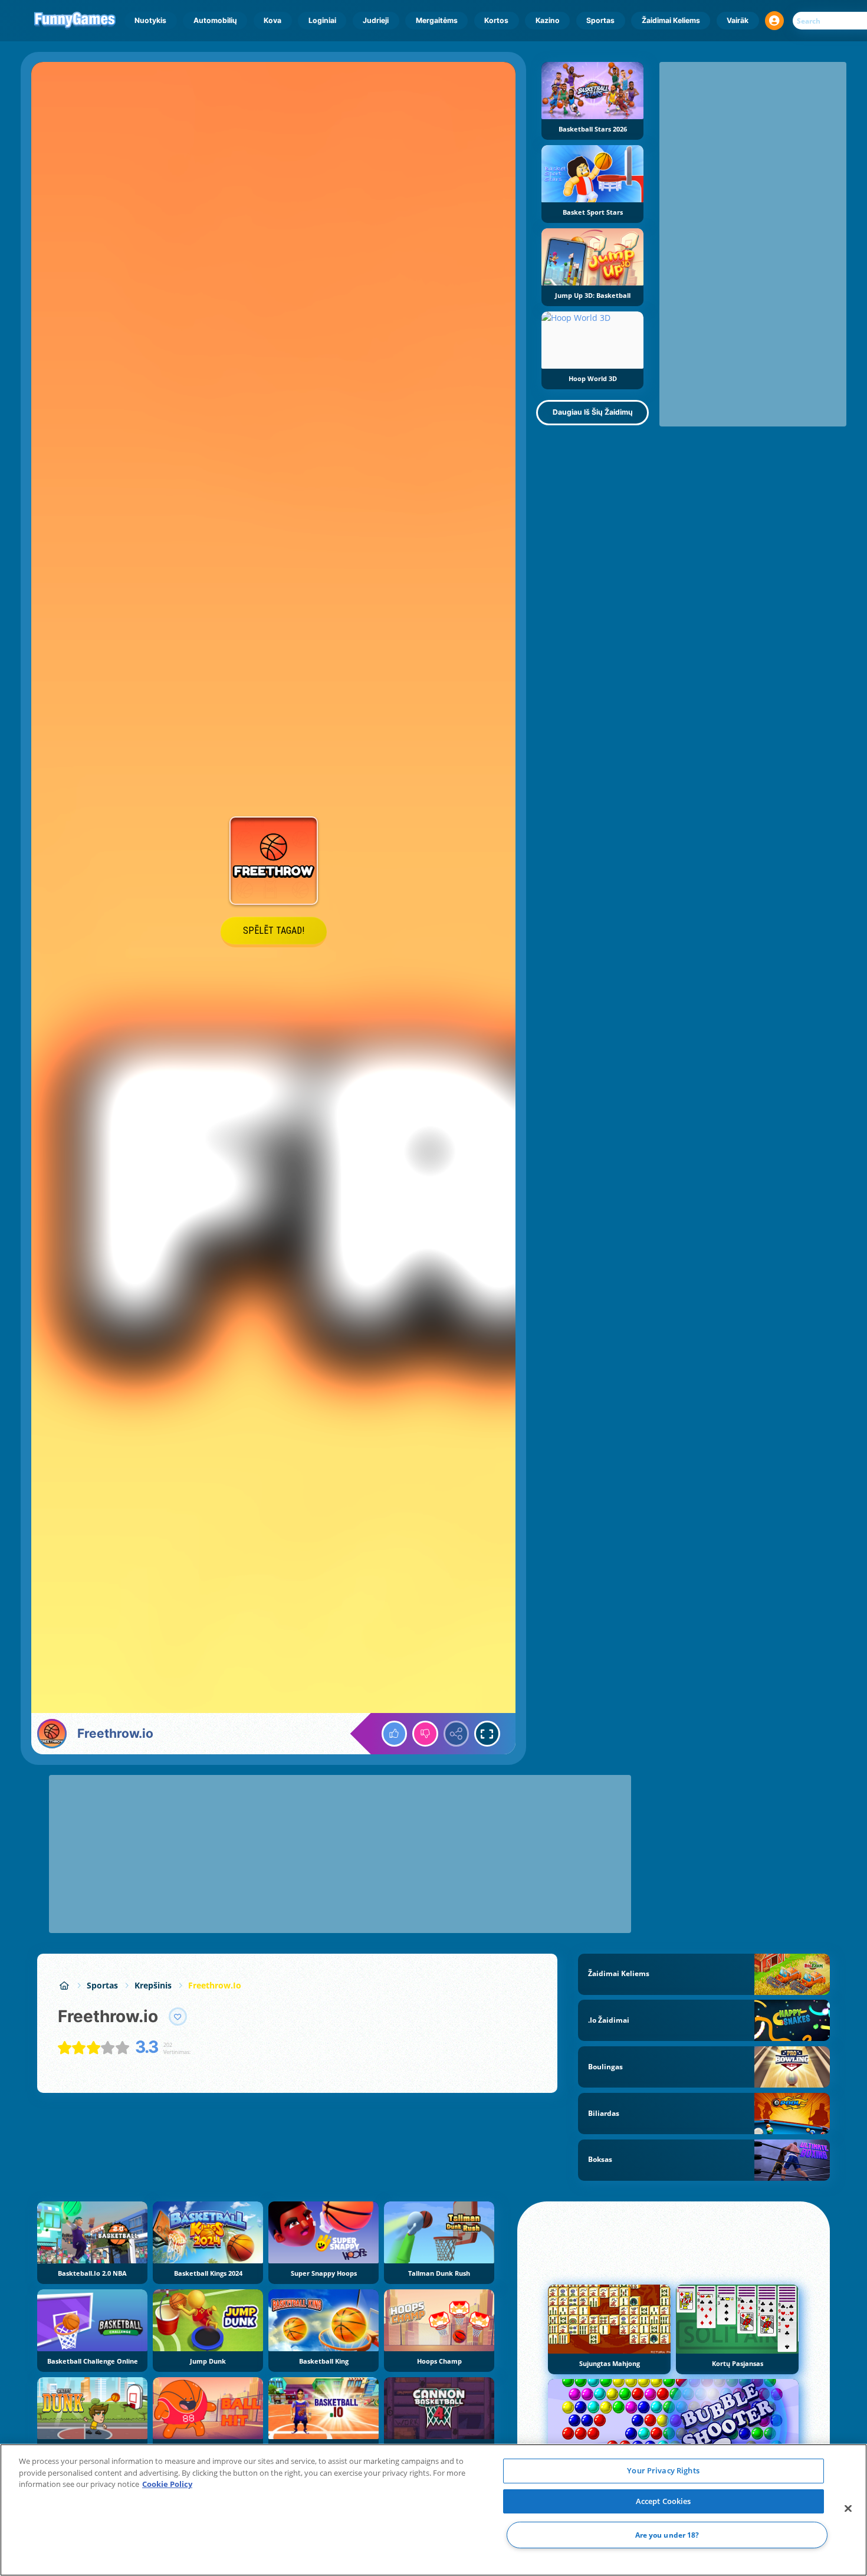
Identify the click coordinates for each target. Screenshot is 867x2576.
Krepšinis (153, 1985)
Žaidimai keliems (671, 20)
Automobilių (215, 20)
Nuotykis (150, 20)
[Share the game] (457, 1734)
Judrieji (376, 20)
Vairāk (738, 20)
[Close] (848, 2509)
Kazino (548, 20)
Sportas (600, 20)
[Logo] (75, 21)
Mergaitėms (437, 20)
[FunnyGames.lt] (64, 1985)
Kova (272, 20)
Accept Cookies (664, 2501)
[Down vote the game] (425, 1734)
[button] (774, 21)
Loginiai (322, 20)
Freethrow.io (215, 1985)
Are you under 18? (667, 2535)
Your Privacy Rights (663, 2470)
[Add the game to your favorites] (178, 2017)
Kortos (496, 20)
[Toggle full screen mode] (487, 1734)
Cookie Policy (167, 2484)
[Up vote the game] (395, 1734)
